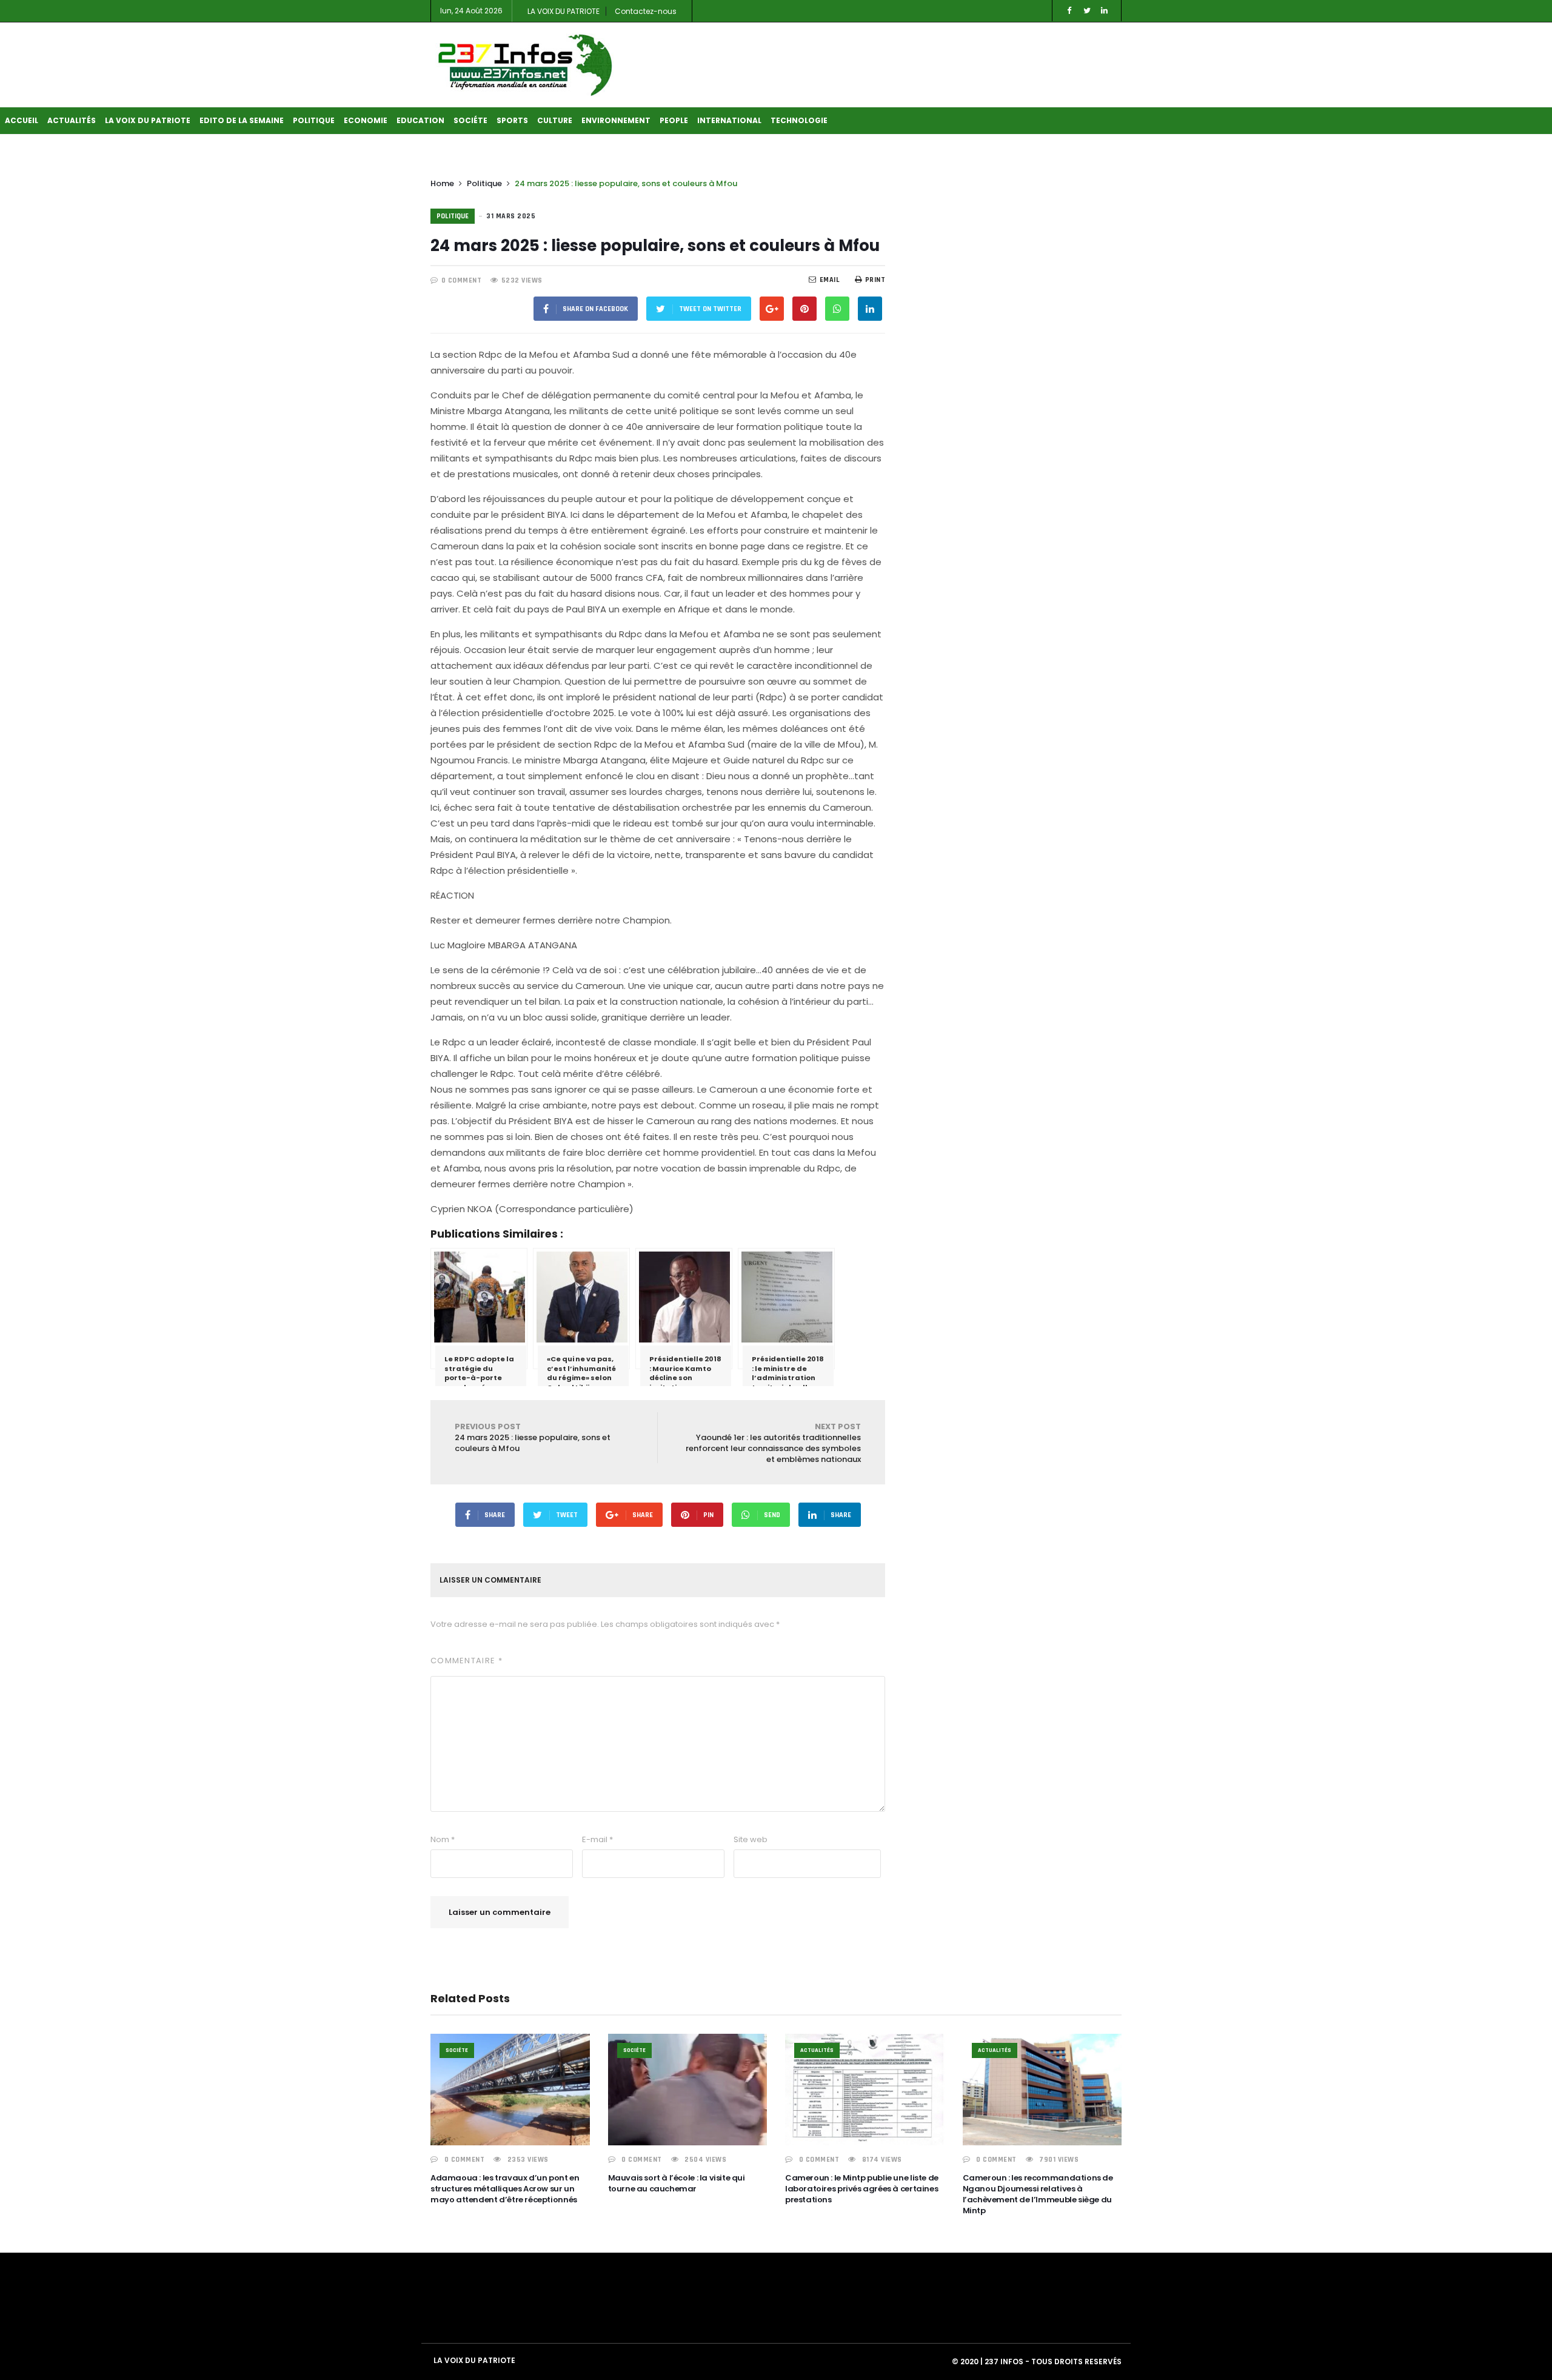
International (729, 120)
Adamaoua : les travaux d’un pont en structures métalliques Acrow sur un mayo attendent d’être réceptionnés (505, 2189)
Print (875, 280)
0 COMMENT (462, 280)
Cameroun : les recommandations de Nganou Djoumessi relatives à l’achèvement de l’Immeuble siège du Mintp (1038, 2194)
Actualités (72, 120)
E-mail (597, 1839)
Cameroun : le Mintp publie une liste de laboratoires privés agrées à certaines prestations (862, 2189)
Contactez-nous (646, 11)
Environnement (616, 120)
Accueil (22, 120)
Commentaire (467, 1661)
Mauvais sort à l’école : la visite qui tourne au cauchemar (677, 2183)
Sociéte (470, 120)
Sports (512, 120)
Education (420, 120)
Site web (751, 1839)
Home (442, 183)
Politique (314, 120)
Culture (555, 120)
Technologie (799, 120)
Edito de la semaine (242, 120)
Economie (366, 120)
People (674, 120)
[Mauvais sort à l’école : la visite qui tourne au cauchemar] (688, 2090)
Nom (443, 1839)
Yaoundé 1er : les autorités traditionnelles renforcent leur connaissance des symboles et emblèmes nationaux (773, 1443)
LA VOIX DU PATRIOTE (564, 11)
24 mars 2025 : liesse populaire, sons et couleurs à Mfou (533, 1437)
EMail (830, 280)
